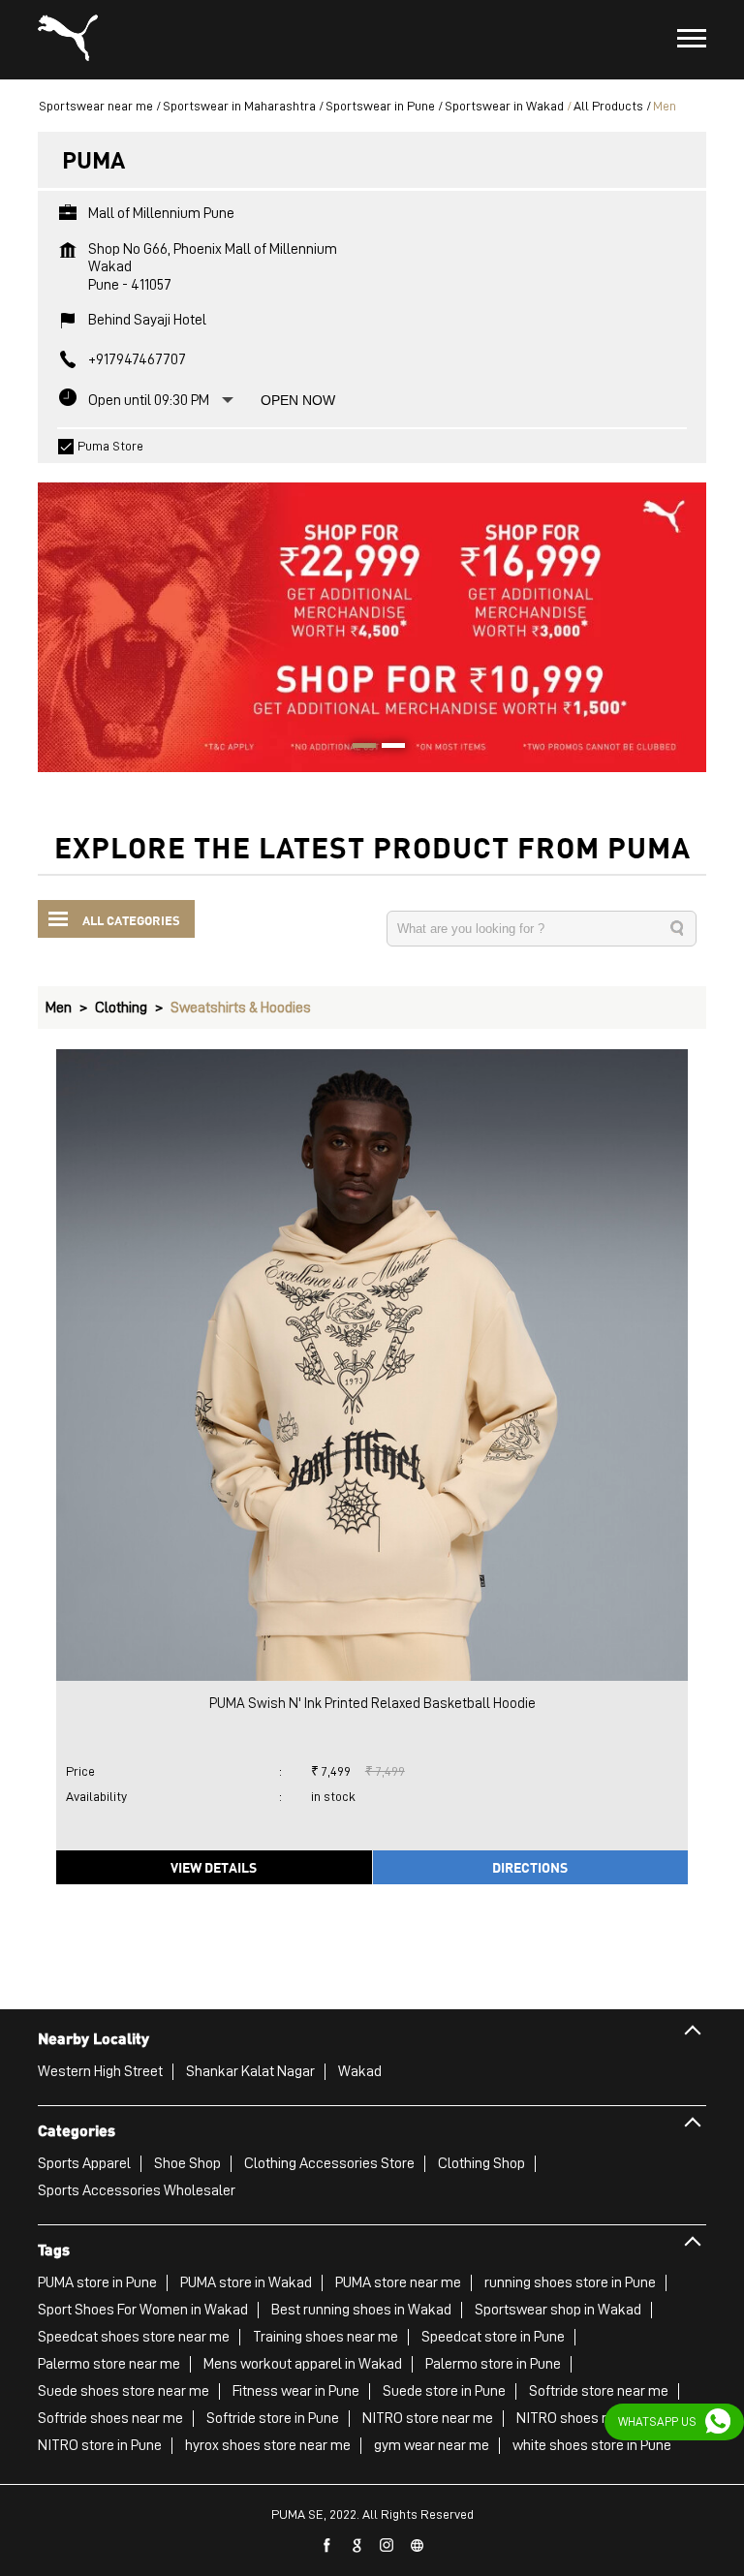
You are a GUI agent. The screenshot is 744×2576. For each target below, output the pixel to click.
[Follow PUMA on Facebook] (327, 2546)
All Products (608, 106)
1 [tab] (357, 748)
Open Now (298, 400)
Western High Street (100, 2071)
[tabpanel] (372, 618)
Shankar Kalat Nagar (250, 2071)
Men (59, 1008)
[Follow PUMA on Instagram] (387, 2546)
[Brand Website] (418, 2546)
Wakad (360, 2071)
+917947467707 (137, 359)
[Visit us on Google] (357, 2546)
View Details (214, 1867)
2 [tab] (387, 748)
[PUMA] (68, 40)
